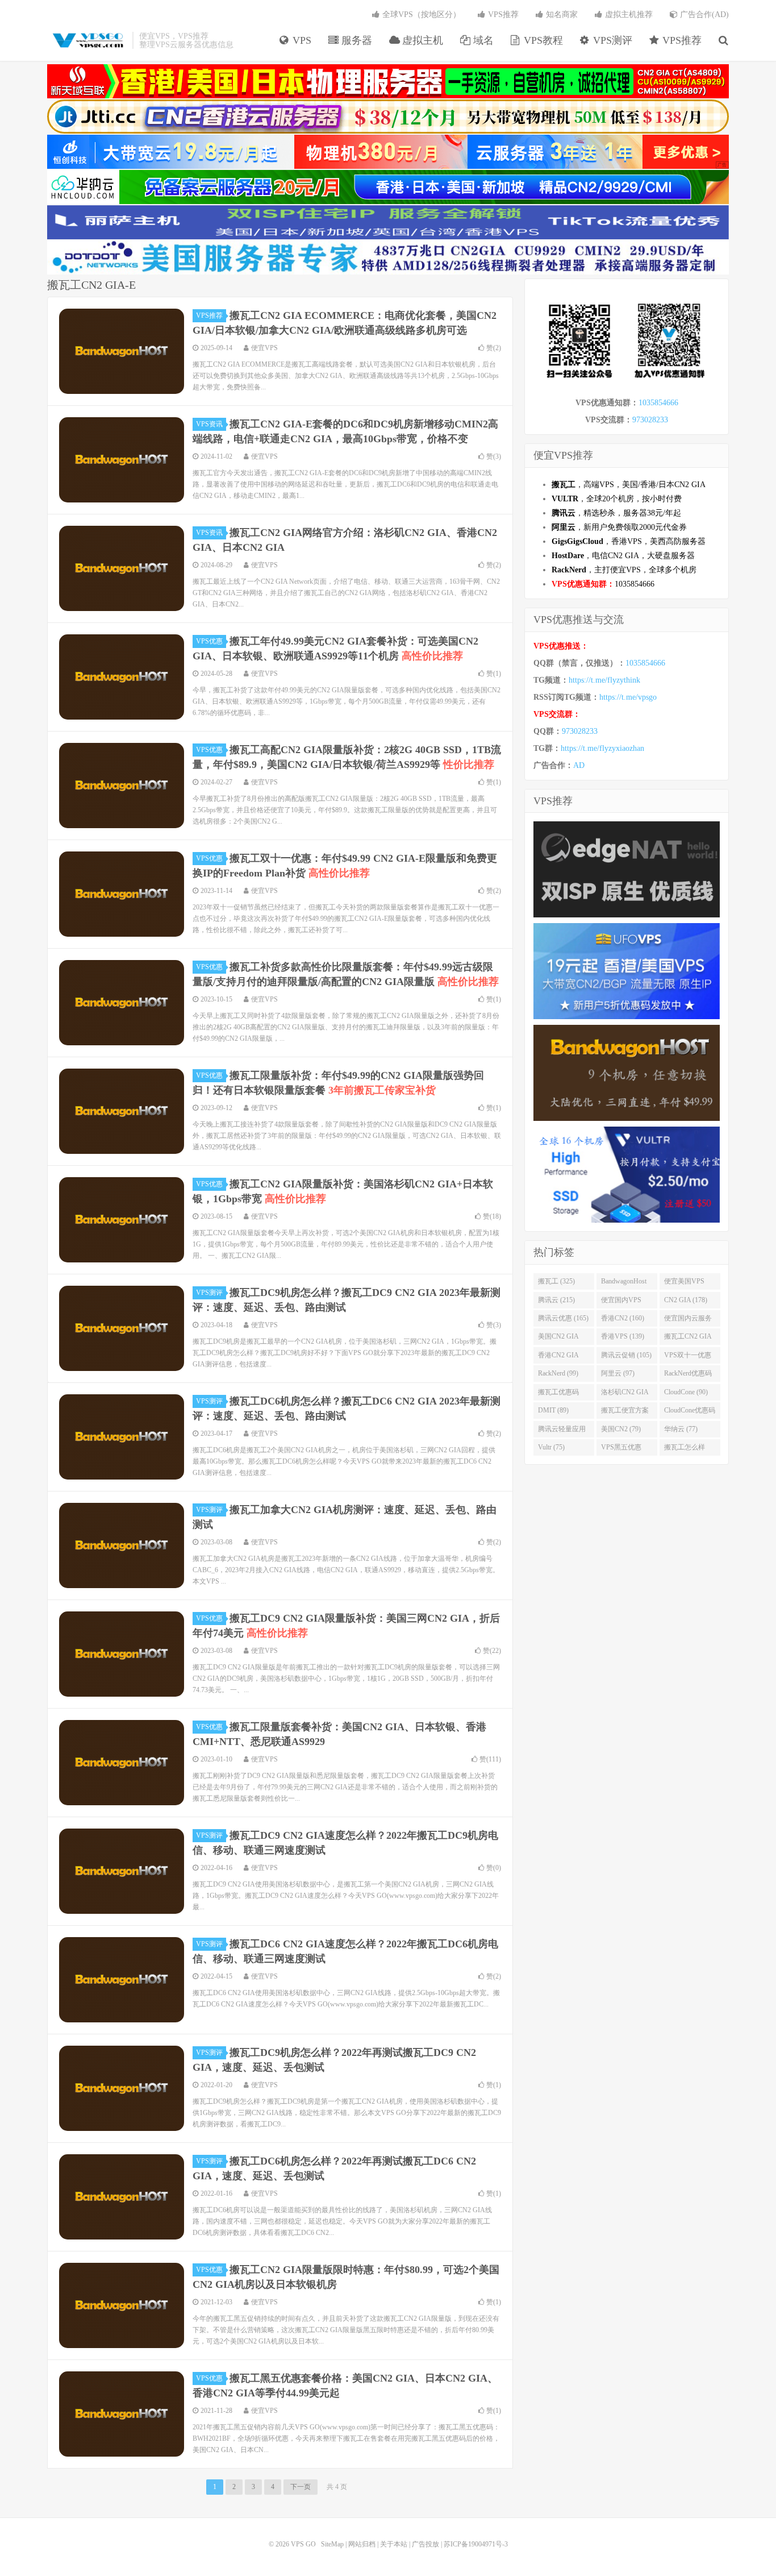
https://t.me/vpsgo (628, 697)
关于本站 (394, 2544)
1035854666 (658, 403)
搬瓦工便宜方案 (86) (625, 1412)
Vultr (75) (551, 1447)
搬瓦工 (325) (556, 1281)
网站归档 (362, 2544)
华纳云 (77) (681, 1429)
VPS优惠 (209, 641)
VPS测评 (611, 40)
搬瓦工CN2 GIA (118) (688, 1339)
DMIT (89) (553, 1410)
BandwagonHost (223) (624, 1283)
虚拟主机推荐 (628, 14)
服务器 (355, 40)
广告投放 (425, 2544)
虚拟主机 (421, 40)
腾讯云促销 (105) (626, 1355)
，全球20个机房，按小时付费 (617, 499)
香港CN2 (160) (623, 1318)
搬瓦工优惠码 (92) (558, 1394)
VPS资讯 (209, 424)
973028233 (650, 420)
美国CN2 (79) (621, 1429)
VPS (301, 40)
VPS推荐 (681, 40)
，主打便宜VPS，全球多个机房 (624, 570)
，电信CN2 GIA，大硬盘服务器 (623, 556)
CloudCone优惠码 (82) (690, 1412)
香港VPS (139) (623, 1336)
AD (579, 765)
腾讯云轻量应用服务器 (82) (562, 1431)
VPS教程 (542, 40)
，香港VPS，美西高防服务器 (629, 541)
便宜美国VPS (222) (684, 1283)
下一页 (301, 2487)
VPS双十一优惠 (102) (688, 1357)
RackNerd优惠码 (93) (688, 1376)
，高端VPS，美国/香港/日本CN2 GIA (629, 485)
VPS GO (87, 40)
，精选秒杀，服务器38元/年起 (616, 513)
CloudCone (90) (686, 1392)
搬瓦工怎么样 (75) (685, 1449)
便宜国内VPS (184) (621, 1302)
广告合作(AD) (703, 14)
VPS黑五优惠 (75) (621, 1449)
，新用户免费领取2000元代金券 (619, 527)
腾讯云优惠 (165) (563, 1318)
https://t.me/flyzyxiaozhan (602, 748)
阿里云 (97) (618, 1373)
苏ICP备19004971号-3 (476, 2544)
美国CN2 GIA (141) (558, 1339)
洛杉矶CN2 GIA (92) (625, 1394)
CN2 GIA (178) (686, 1300)
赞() (494, 348)
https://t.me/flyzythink (604, 680)
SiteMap (332, 2544)
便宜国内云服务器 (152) (688, 1320)
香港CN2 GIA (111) (558, 1357)
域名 (482, 40)
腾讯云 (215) (556, 1300)
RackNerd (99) (558, 1373)
